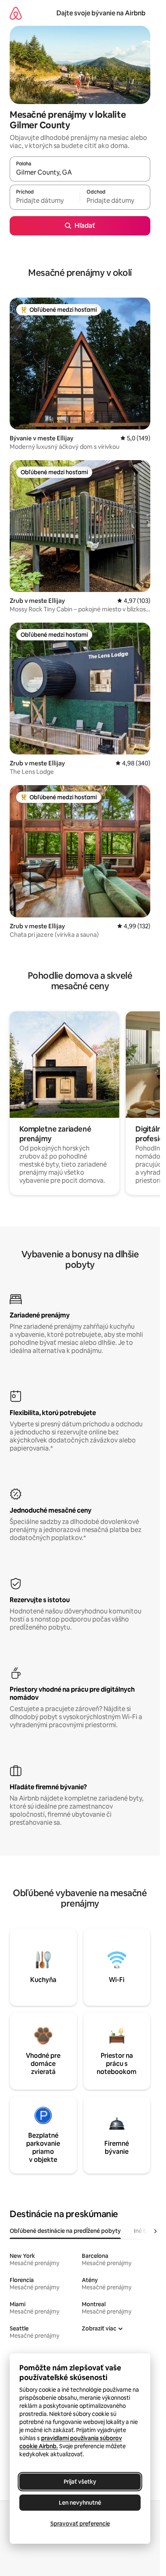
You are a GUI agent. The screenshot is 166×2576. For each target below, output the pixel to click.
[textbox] (45, 201)
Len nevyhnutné (80, 2503)
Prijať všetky (80, 2482)
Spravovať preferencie (80, 2524)
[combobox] (80, 173)
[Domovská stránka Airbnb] (16, 13)
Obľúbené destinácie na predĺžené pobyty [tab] (65, 2231)
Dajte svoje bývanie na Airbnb (101, 13)
